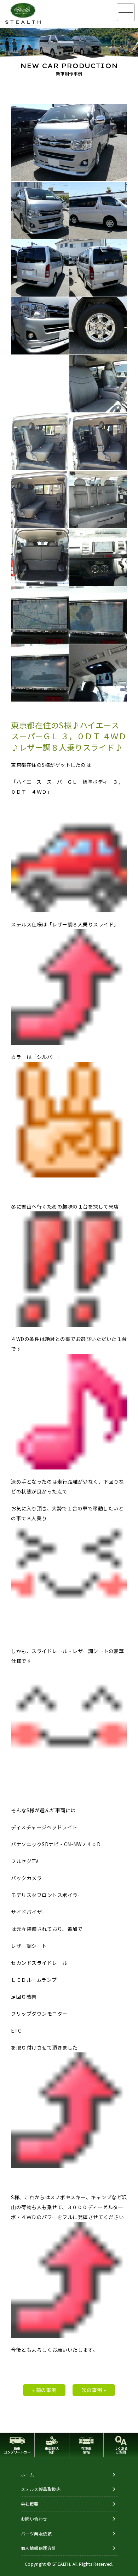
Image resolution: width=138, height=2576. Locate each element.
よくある (121, 2450)
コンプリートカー (17, 2450)
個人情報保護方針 (39, 2548)
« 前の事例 (44, 2390)
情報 (86, 2450)
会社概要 (30, 2504)
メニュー (126, 12)
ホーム (28, 2474)
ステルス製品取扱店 (41, 2489)
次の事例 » (94, 2390)
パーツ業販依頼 (36, 2533)
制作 (52, 2450)
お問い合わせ (34, 2519)
